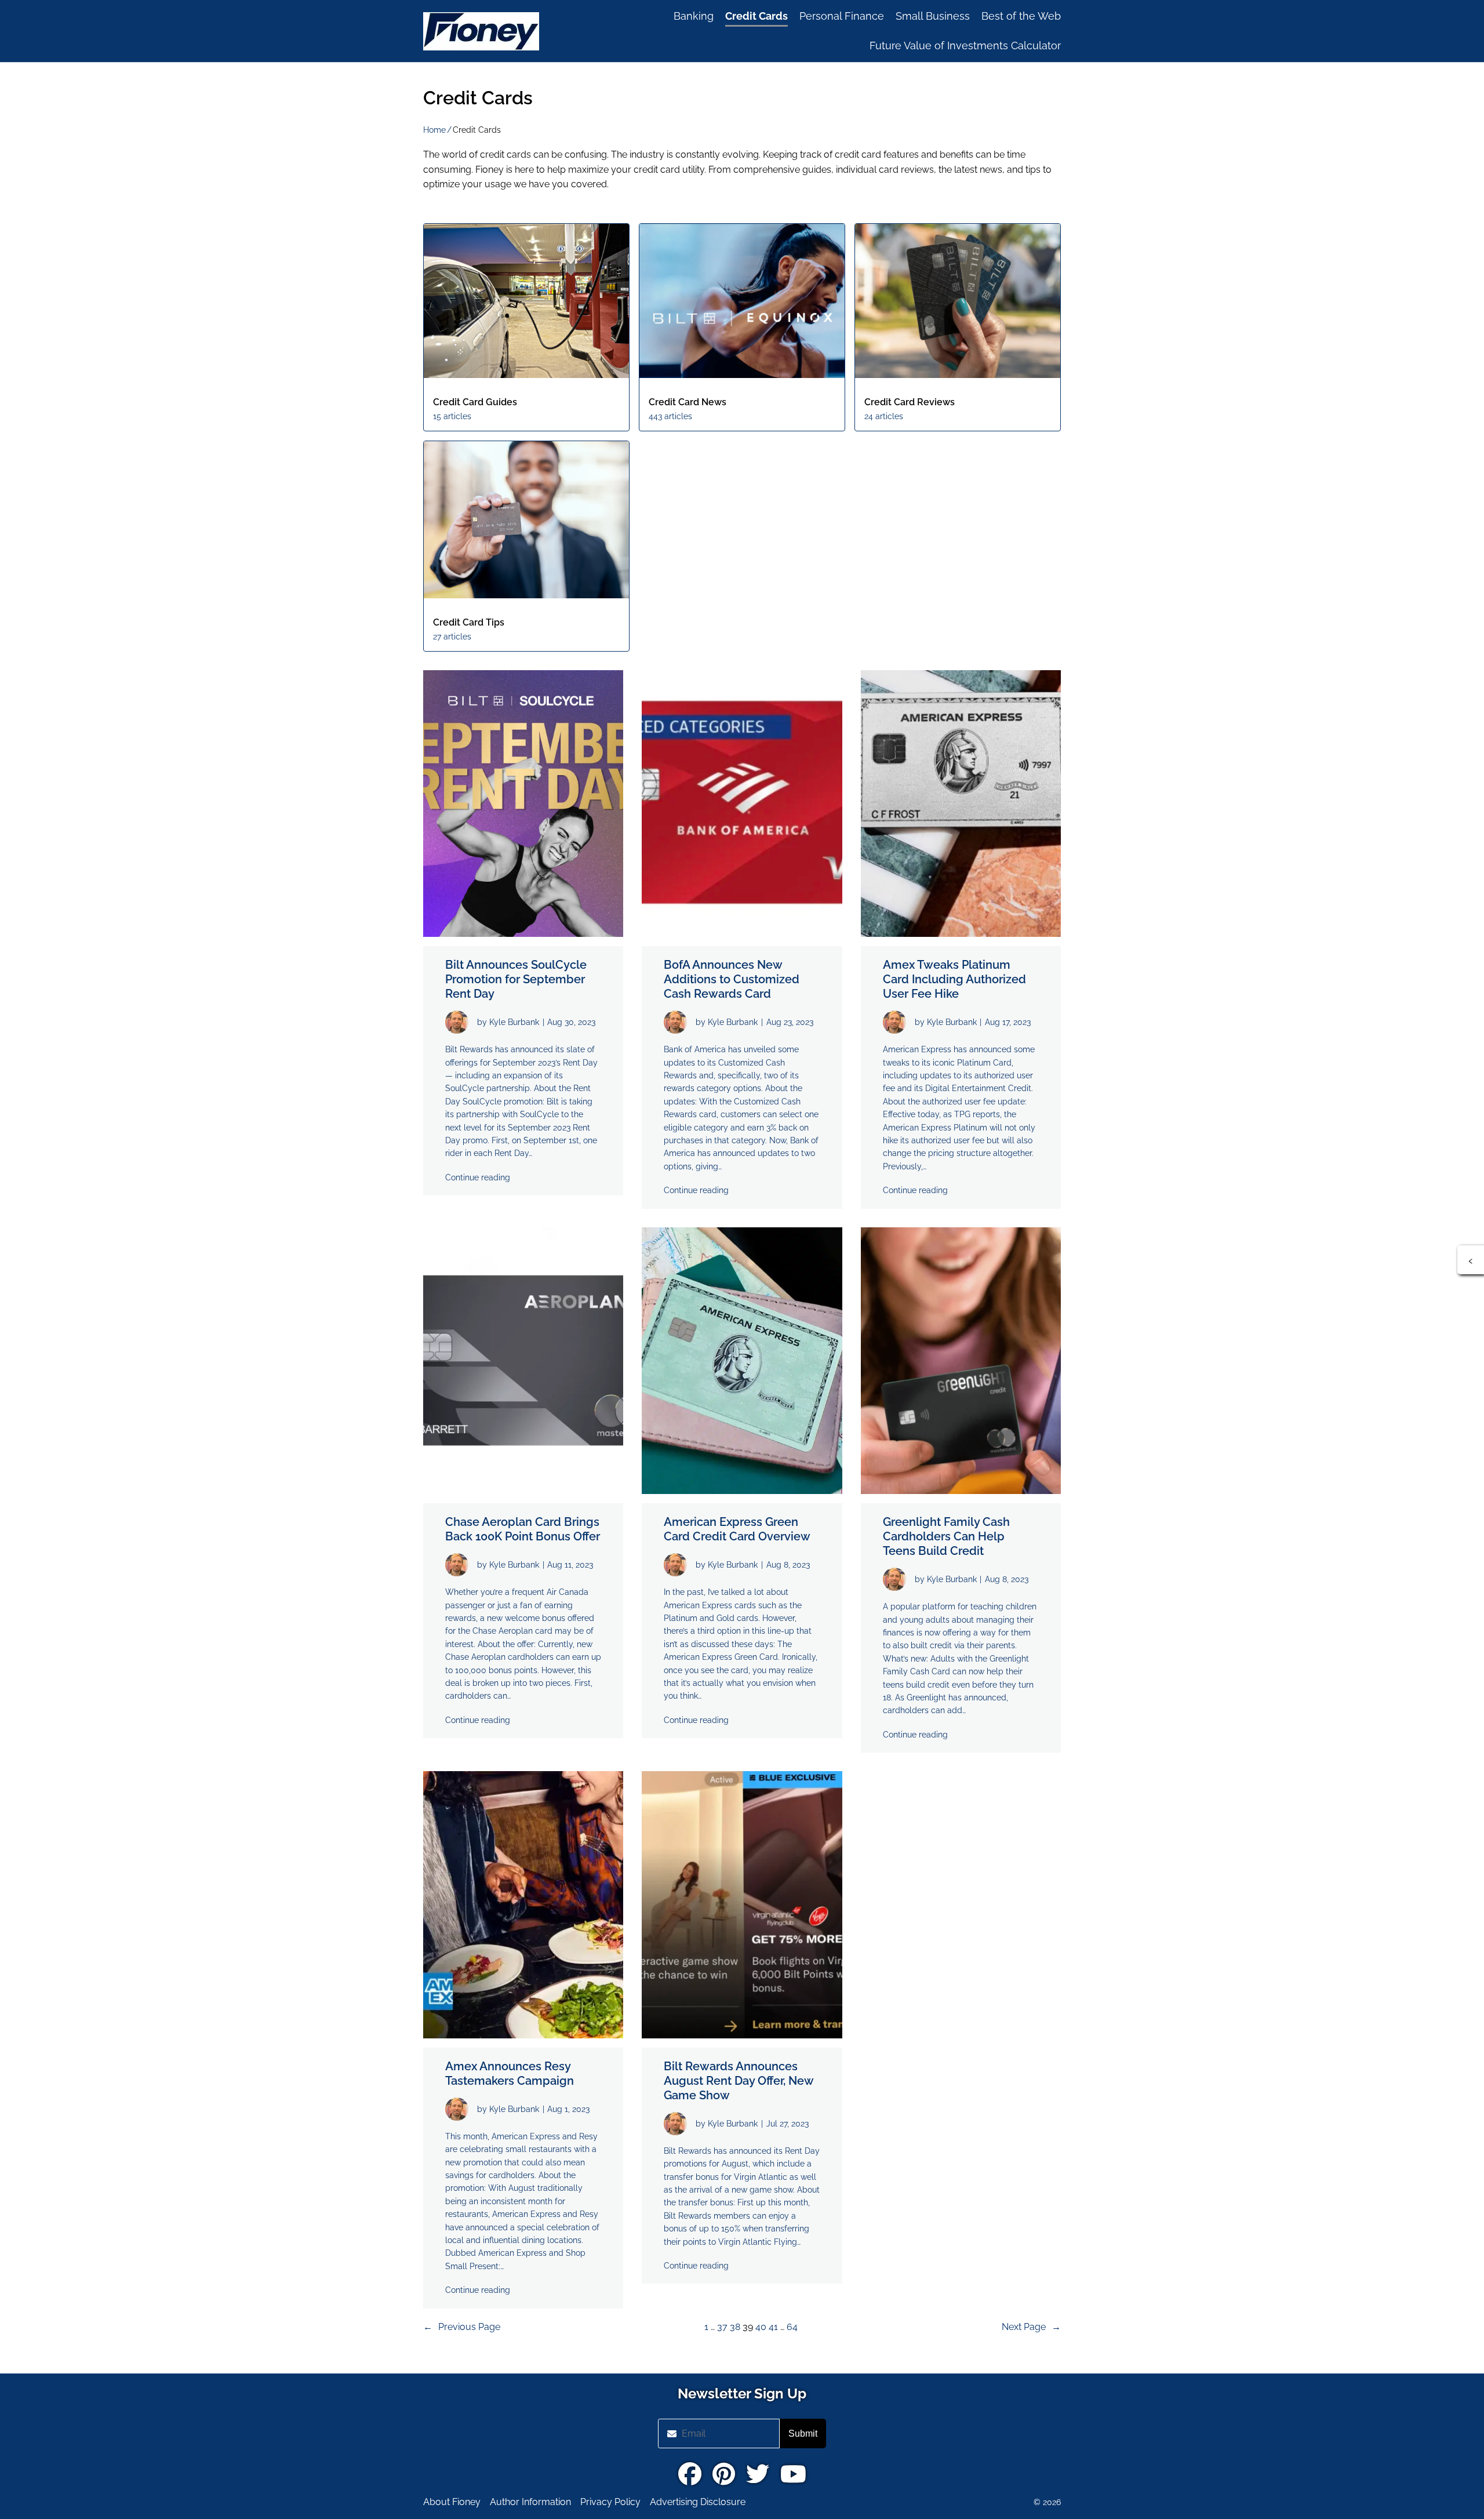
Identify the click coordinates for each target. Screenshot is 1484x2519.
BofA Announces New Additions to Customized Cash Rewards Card (732, 979)
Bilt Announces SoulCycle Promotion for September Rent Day (516, 979)
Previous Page (462, 2327)
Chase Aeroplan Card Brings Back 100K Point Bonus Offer (523, 1529)
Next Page (1031, 2327)
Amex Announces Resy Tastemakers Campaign (510, 2073)
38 (735, 2327)
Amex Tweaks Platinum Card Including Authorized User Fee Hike (954, 979)
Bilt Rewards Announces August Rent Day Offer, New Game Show (739, 2081)
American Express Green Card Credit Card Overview (737, 1529)
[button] (1471, 1260)
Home (434, 130)
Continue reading (478, 1177)
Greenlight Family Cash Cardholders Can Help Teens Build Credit (946, 1536)
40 (761, 2327)
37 (722, 2327)
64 (792, 2327)
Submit (803, 2433)
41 (773, 2327)
